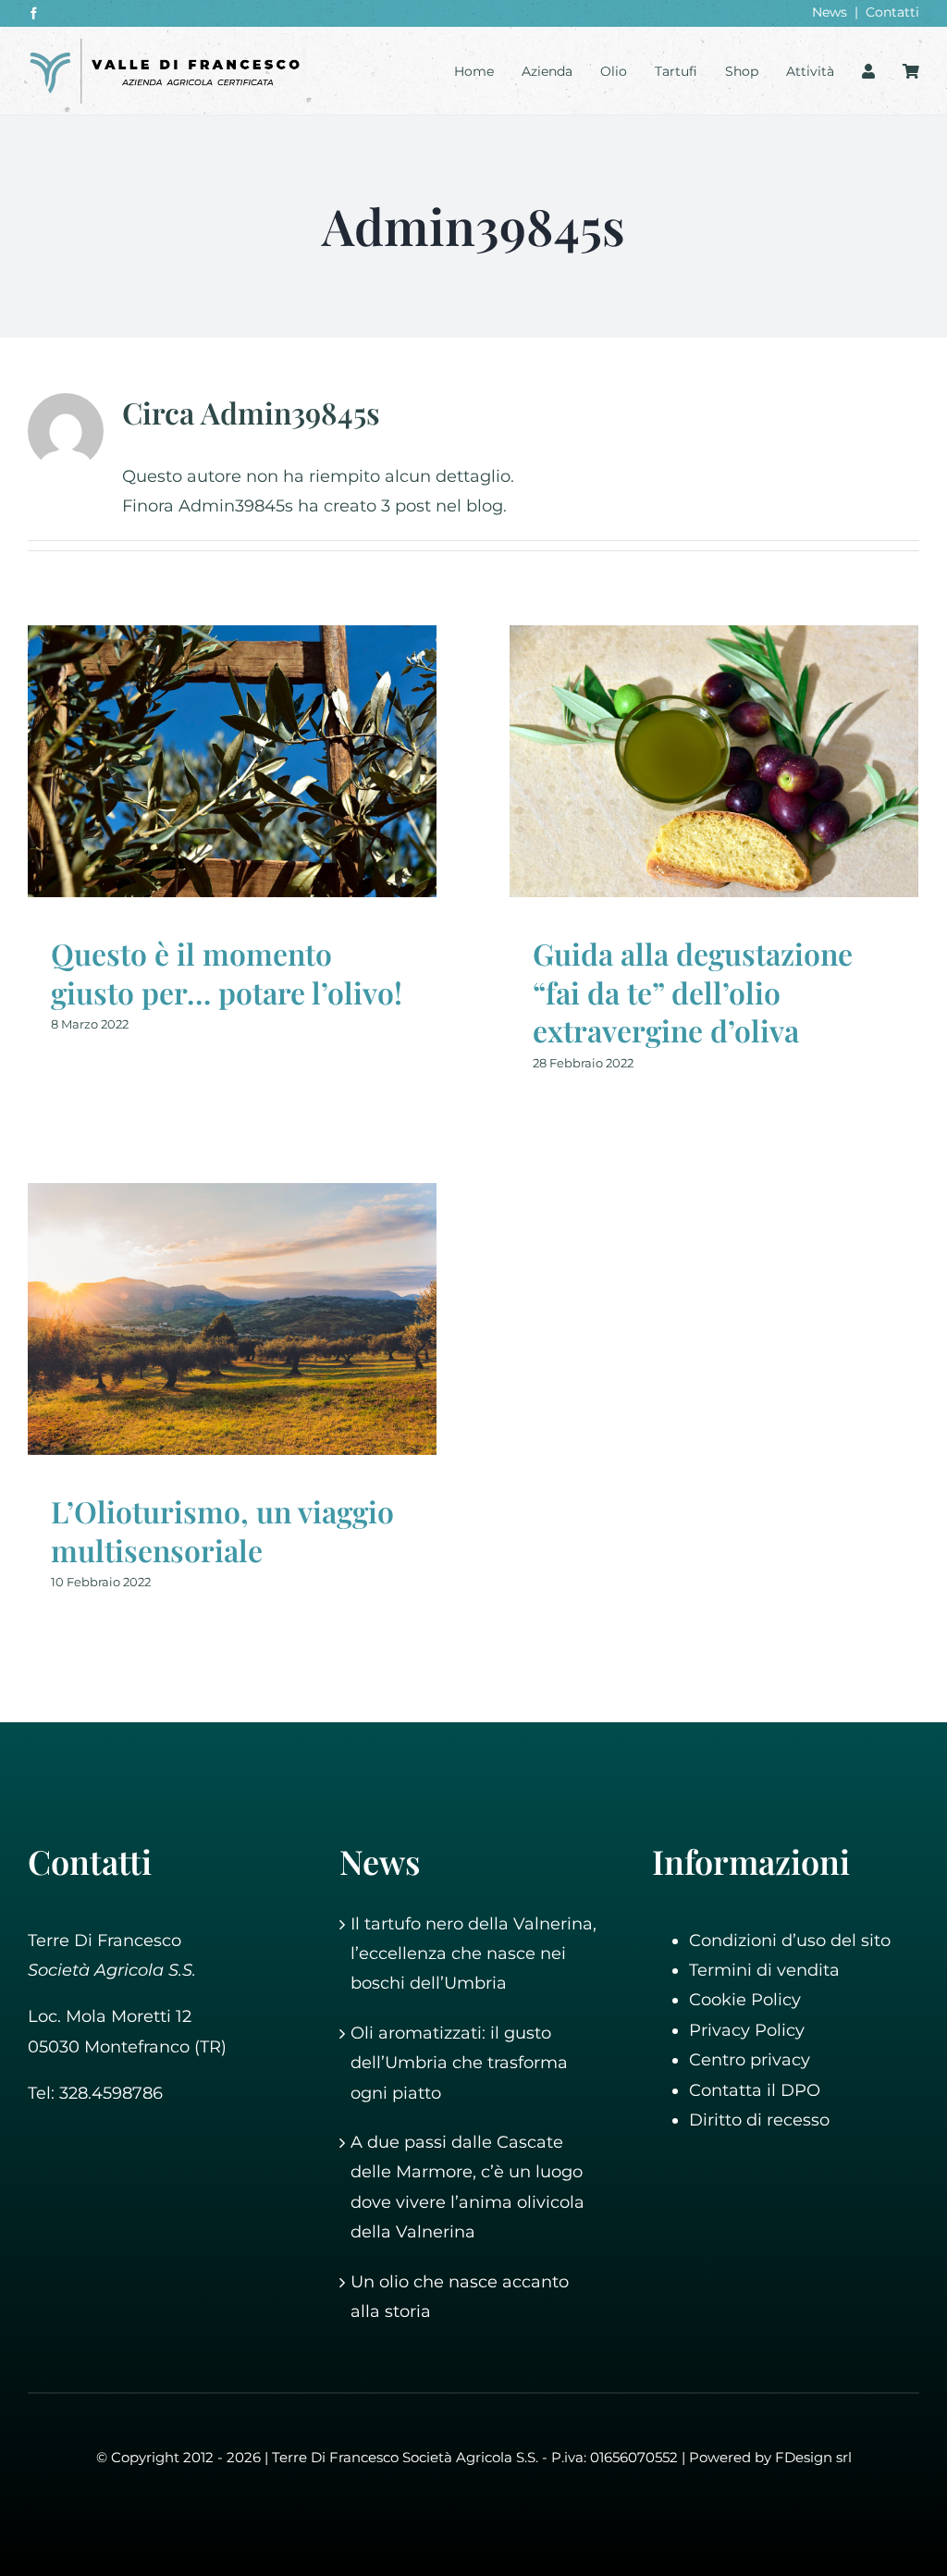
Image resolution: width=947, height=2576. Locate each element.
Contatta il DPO (755, 2090)
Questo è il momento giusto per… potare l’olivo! (227, 973)
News (830, 12)
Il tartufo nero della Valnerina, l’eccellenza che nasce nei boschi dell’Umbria (473, 1954)
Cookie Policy (745, 2000)
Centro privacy (750, 2060)
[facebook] (34, 13)
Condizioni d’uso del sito (790, 1941)
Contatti (892, 12)
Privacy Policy (747, 2030)
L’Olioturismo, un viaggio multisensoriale (222, 1530)
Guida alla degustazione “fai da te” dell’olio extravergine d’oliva (693, 992)
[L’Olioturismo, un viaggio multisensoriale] (232, 1319)
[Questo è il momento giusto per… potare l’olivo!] (232, 762)
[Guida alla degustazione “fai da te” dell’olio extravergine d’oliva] (714, 762)
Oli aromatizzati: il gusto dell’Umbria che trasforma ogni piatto (459, 2063)
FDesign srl (813, 2457)
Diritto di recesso (759, 2120)
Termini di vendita (764, 1970)
